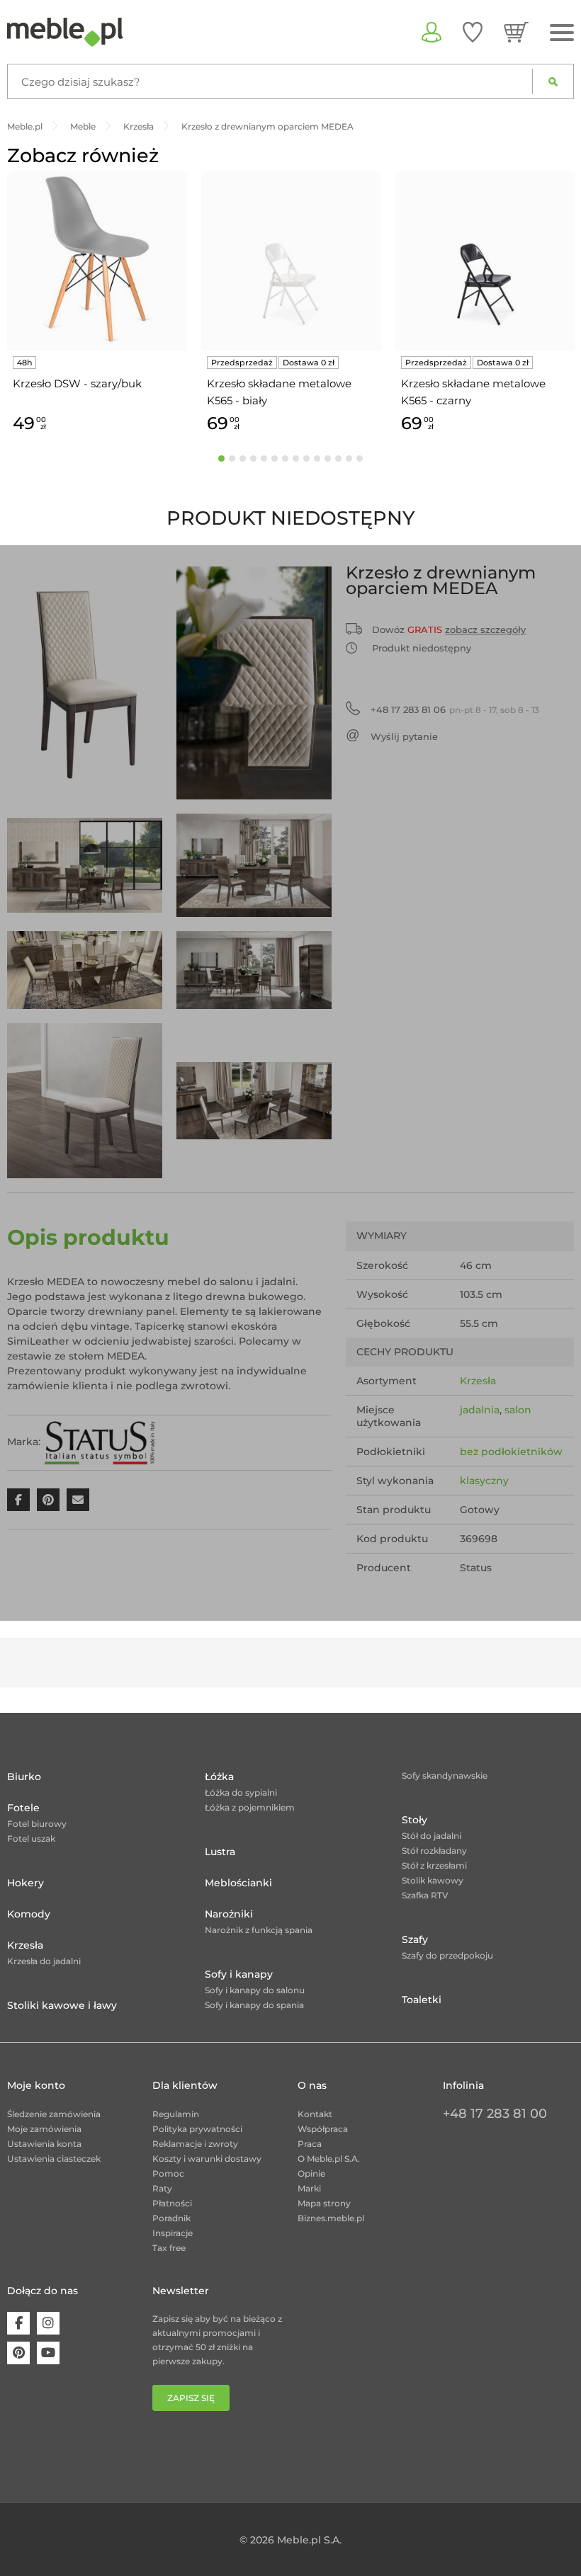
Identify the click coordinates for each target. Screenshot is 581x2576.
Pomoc (168, 2173)
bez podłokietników (511, 1452)
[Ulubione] (473, 32)
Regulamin (176, 2114)
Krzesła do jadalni (44, 1961)
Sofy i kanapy (239, 1974)
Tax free (169, 2248)
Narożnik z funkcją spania (259, 1930)
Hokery (26, 1883)
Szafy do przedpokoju (447, 1955)
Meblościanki (238, 1883)
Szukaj (553, 81)
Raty (162, 2188)
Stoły (414, 1820)
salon (518, 1410)
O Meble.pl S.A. (329, 2159)
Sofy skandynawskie (445, 1776)
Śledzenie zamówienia (54, 2114)
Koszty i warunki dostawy (207, 2159)
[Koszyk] (516, 32)
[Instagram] (48, 2323)
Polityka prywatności (197, 2129)
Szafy (415, 1939)
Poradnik (171, 2218)
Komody (29, 1914)
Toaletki (422, 2000)
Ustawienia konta (44, 2144)
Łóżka (219, 1777)
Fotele (23, 1808)
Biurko (24, 1777)
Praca (310, 2144)
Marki (309, 2188)
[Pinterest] (18, 2353)
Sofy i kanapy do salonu (255, 1990)
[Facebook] (18, 2323)
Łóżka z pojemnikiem (250, 1807)
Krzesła (478, 1381)
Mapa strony (324, 2203)
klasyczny (484, 1481)
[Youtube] (48, 2353)
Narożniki (229, 1914)
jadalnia (480, 1410)
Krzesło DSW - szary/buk (77, 383)
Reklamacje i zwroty (195, 2144)
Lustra (220, 1852)
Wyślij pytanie (404, 736)
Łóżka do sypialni (241, 1793)
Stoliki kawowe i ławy (62, 2005)
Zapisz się (191, 2398)
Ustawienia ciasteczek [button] (54, 2159)
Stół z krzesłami (434, 1865)
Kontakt (315, 2114)
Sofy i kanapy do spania (254, 2005)
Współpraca (323, 2129)
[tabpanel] (97, 304)
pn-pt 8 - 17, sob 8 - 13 (455, 709)
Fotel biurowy (37, 1824)
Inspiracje (173, 2233)
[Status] (100, 1442)
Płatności (172, 2203)
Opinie (311, 2173)
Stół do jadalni (431, 1836)
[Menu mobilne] (562, 33)
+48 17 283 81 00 (495, 2114)
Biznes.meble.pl (331, 2218)
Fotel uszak (31, 1839)
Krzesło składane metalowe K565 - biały (279, 392)
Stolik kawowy (433, 1880)
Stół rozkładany (434, 1851)
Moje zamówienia (44, 2129)
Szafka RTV (425, 1895)
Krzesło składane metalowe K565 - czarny (473, 392)
